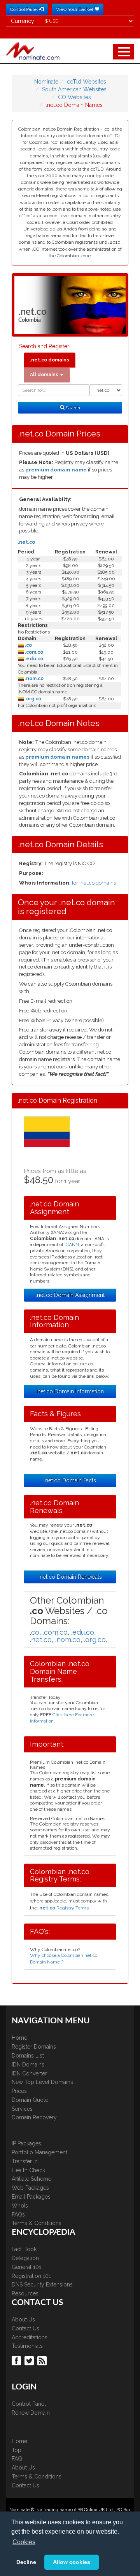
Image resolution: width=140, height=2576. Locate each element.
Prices (19, 2091)
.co (28, 645)
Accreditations (30, 2337)
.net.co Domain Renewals (70, 1577)
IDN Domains (28, 2065)
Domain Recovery (34, 2117)
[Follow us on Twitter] (30, 2360)
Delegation (25, 2258)
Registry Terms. (64, 1908)
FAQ (17, 2459)
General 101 (26, 2267)
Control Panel (29, 2404)
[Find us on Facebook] (17, 2360)
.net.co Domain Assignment (70, 1295)
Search (72, 408)
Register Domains (34, 2047)
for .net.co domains (94, 883)
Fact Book (24, 2249)
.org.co (32, 699)
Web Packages (30, 2188)
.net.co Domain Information (70, 1391)
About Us (23, 2319)
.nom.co (34, 679)
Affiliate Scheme (31, 2179)
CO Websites (74, 97)
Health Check (28, 2170)
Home (19, 2038)
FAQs (18, 2215)
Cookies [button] (24, 2542)
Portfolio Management (39, 2152)
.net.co (26, 542)
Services (22, 2109)
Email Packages (31, 2197)
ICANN (72, 1244)
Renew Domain (31, 2413)
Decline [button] (26, 2562)
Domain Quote (30, 2100)
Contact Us (25, 2328)
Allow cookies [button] (72, 2562)
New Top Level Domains (42, 2082)
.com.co (33, 652)
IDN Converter (29, 2073)
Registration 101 (31, 2276)
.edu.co (33, 659)
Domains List (28, 2056)
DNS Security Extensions (42, 2285)
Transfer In (25, 2161)
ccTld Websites (87, 82)
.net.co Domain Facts (70, 1480)
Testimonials (27, 2346)
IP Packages (26, 2143)
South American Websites (74, 89)
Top (17, 2450)
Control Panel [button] (24, 9)
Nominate (46, 82)
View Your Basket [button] (75, 9)
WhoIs (20, 2206)
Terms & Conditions (37, 2223)
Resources (25, 2293)
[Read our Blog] (43, 2360)
